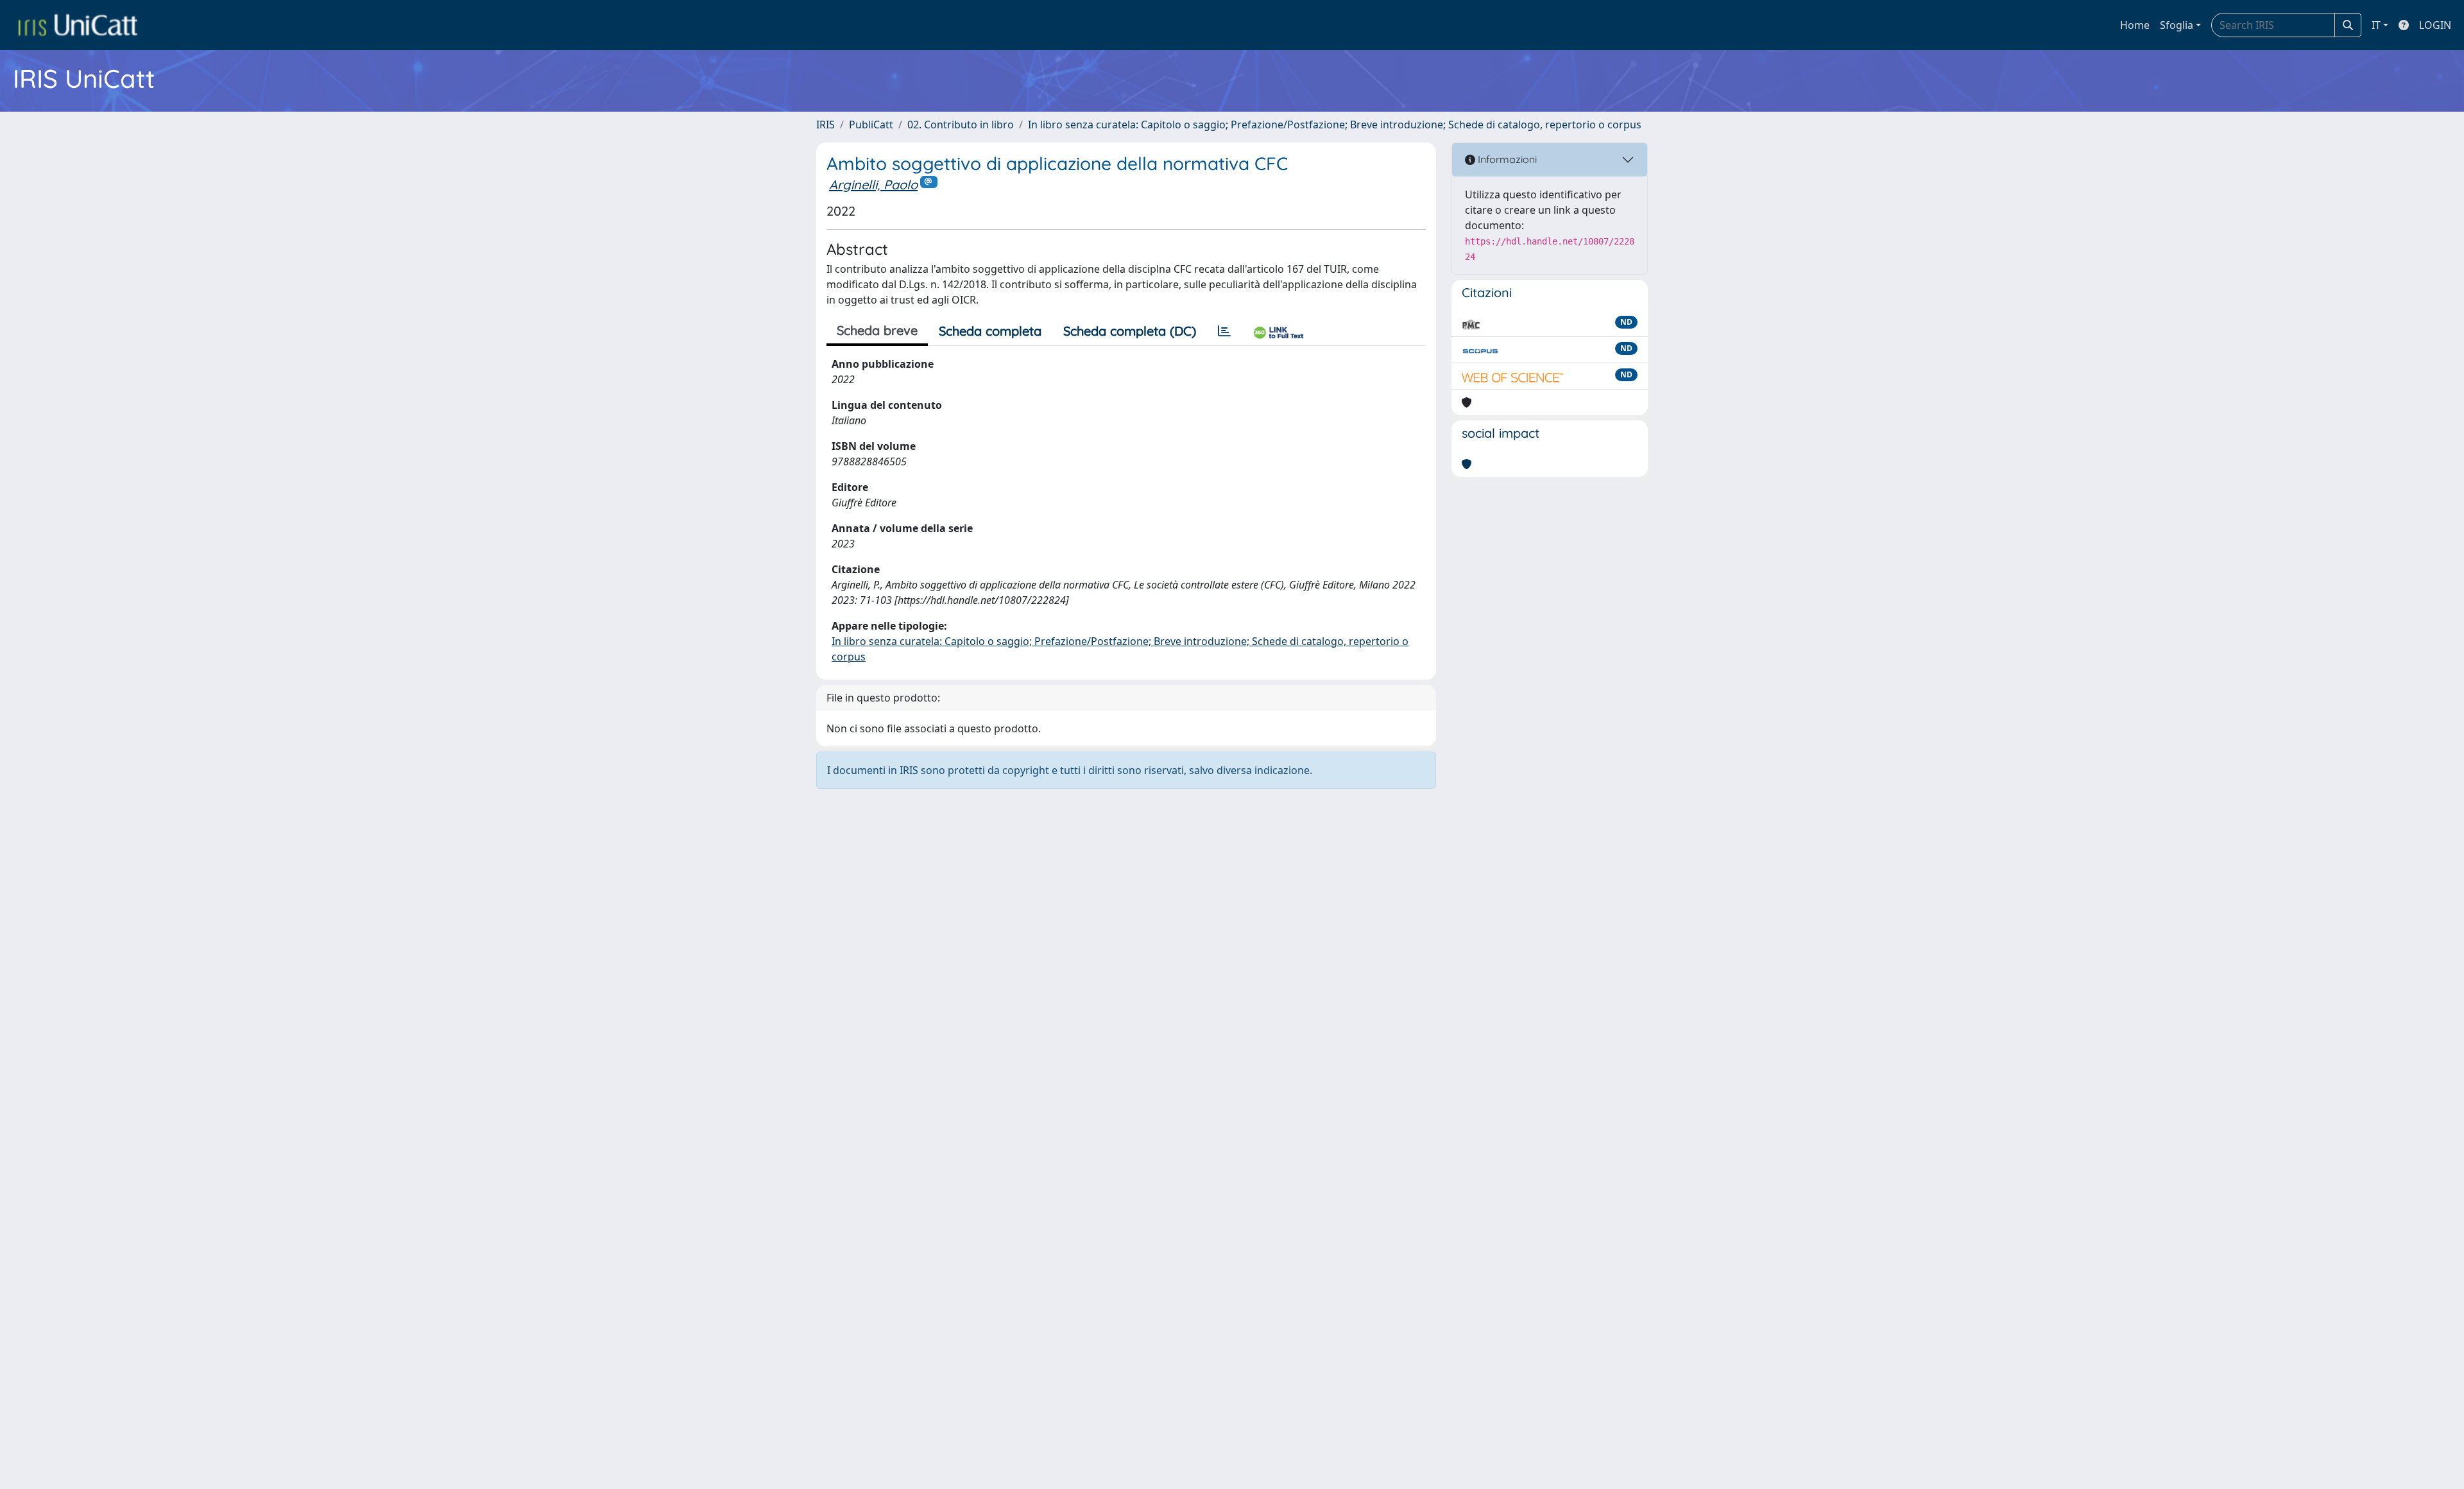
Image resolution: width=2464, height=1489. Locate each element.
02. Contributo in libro (961, 125)
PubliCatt (871, 125)
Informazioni (1506, 159)
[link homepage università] (78, 25)
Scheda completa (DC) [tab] (1130, 331)
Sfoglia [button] (2177, 25)
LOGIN (2435, 25)
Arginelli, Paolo (873, 185)
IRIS (826, 125)
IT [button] (2376, 25)
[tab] (1224, 331)
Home (2135, 25)
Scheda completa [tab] (990, 331)
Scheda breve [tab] (877, 330)
